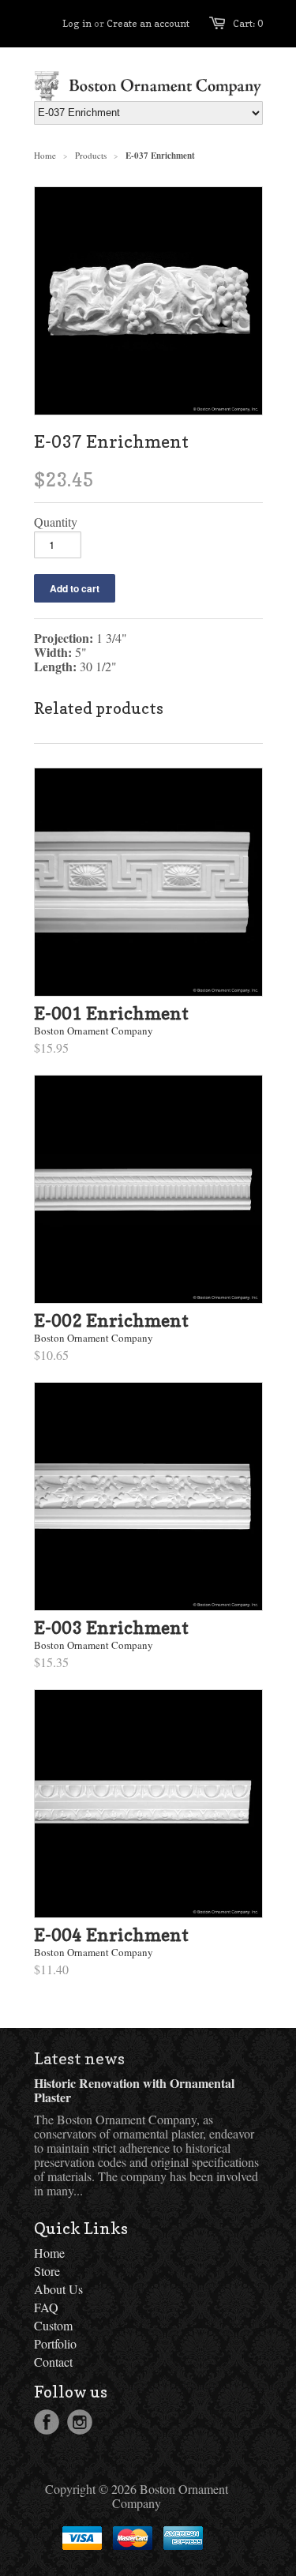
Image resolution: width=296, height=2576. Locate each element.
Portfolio (55, 2343)
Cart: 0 (248, 23)
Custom (53, 2325)
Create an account (148, 23)
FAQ (46, 2307)
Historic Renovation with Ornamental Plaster (134, 2090)
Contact (53, 2362)
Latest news (79, 2059)
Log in (77, 23)
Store (47, 2271)
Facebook (47, 2422)
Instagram (80, 2422)
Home (49, 2253)
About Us (58, 2289)
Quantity (56, 522)
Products (91, 155)
